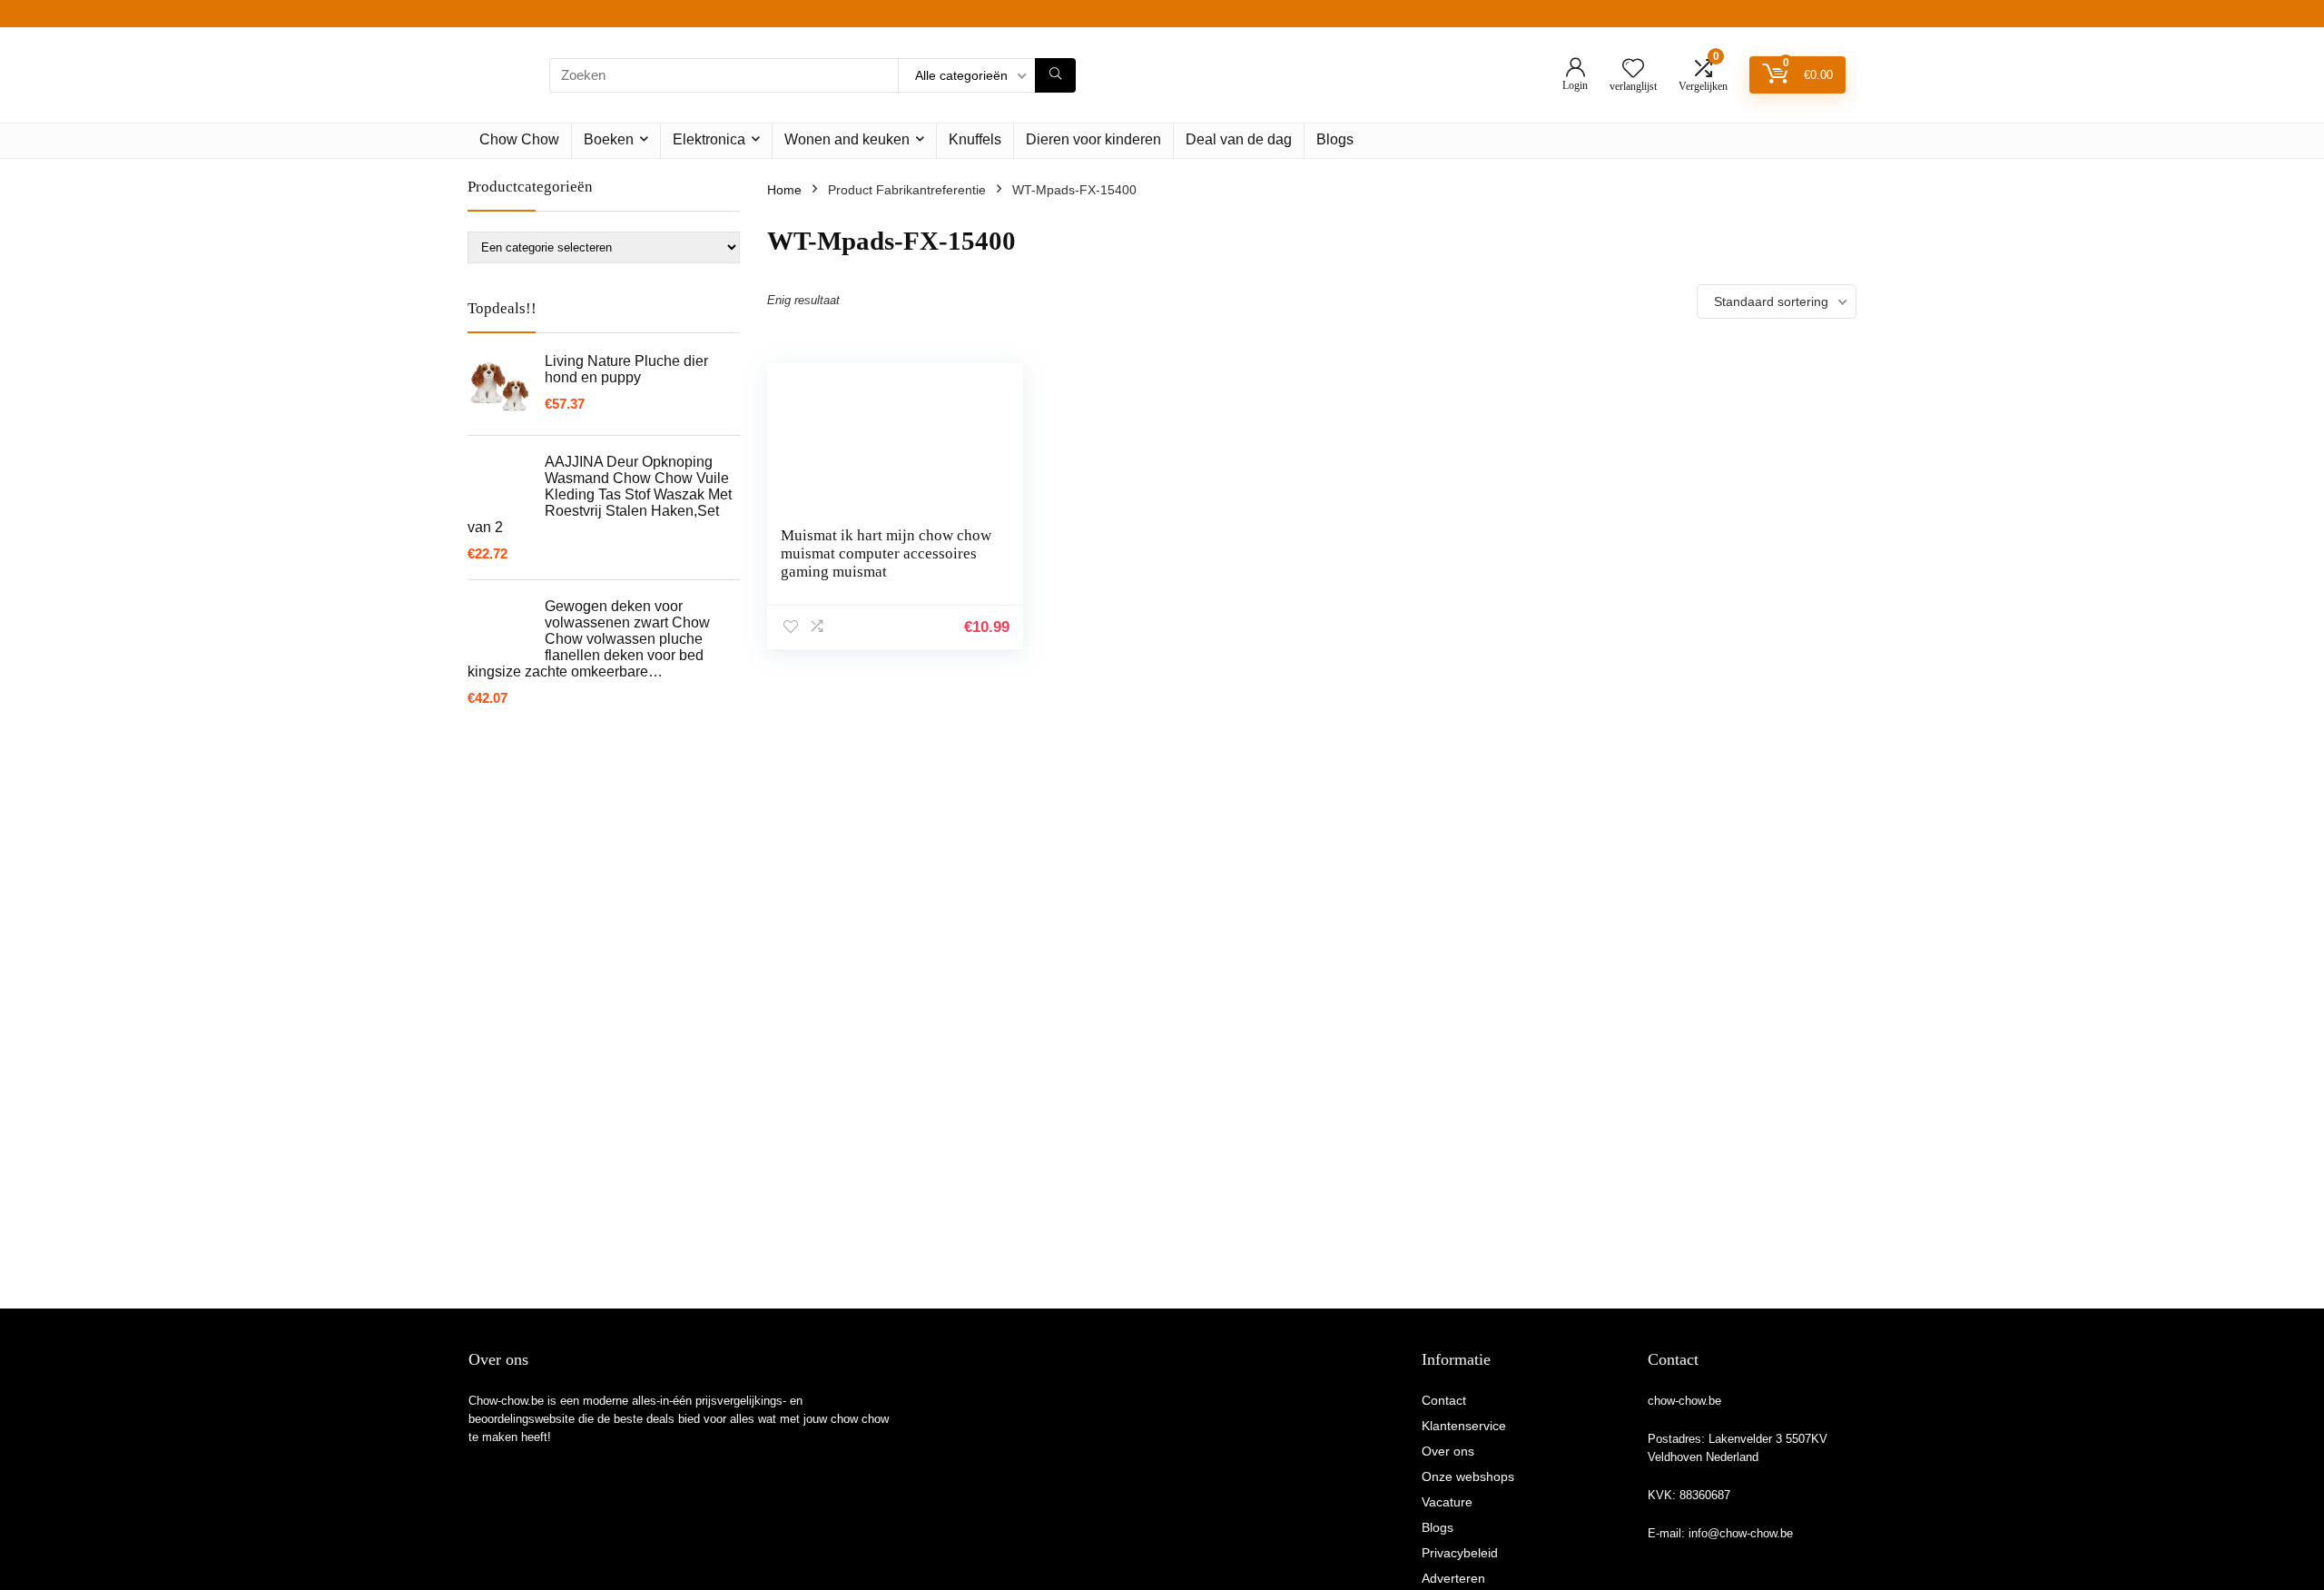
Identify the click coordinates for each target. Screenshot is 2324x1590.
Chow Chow (519, 139)
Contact (1444, 1400)
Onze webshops (1468, 1476)
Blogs (1335, 139)
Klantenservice (1464, 1426)
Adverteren (1453, 1578)
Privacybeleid (1460, 1553)
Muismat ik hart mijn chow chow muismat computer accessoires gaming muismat (886, 553)
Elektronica (709, 139)
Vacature (1447, 1502)
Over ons (1448, 1451)
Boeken (609, 139)
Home (784, 190)
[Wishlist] (1633, 69)
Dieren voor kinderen (1093, 139)
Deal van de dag (1239, 139)
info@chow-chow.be (1741, 1533)
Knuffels (975, 139)
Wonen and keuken (847, 139)
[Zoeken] (1055, 75)
